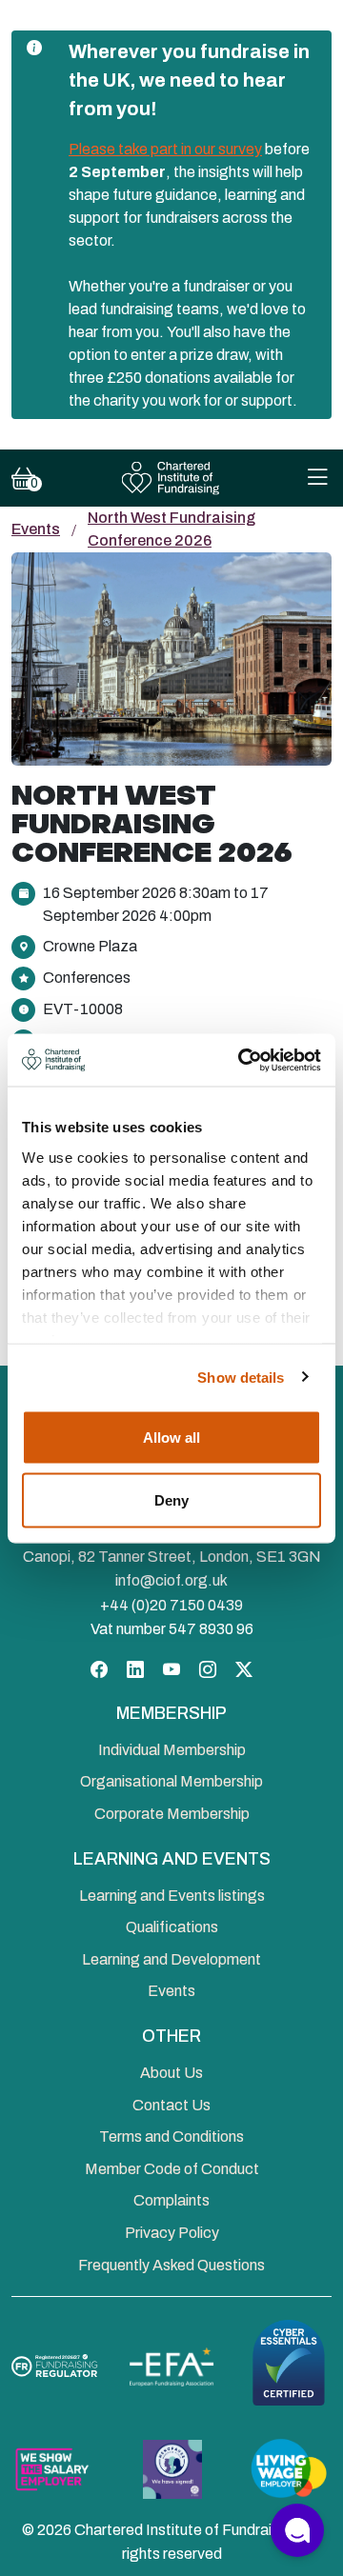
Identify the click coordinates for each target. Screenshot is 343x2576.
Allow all (171, 1438)
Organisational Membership (171, 1781)
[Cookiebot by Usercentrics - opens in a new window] (242, 1060)
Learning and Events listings (172, 1896)
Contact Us (171, 2105)
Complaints (171, 2200)
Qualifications (172, 1927)
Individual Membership (172, 1750)
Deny (171, 1499)
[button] (297, 2530)
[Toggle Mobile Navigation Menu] (317, 479)
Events (36, 529)
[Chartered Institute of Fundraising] (172, 479)
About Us (171, 2073)
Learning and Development (171, 1959)
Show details (241, 1377)
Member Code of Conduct (172, 2169)
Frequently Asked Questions (171, 2265)
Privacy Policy (172, 2233)
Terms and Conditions (171, 2137)
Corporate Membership (172, 1814)
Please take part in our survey (165, 149)
